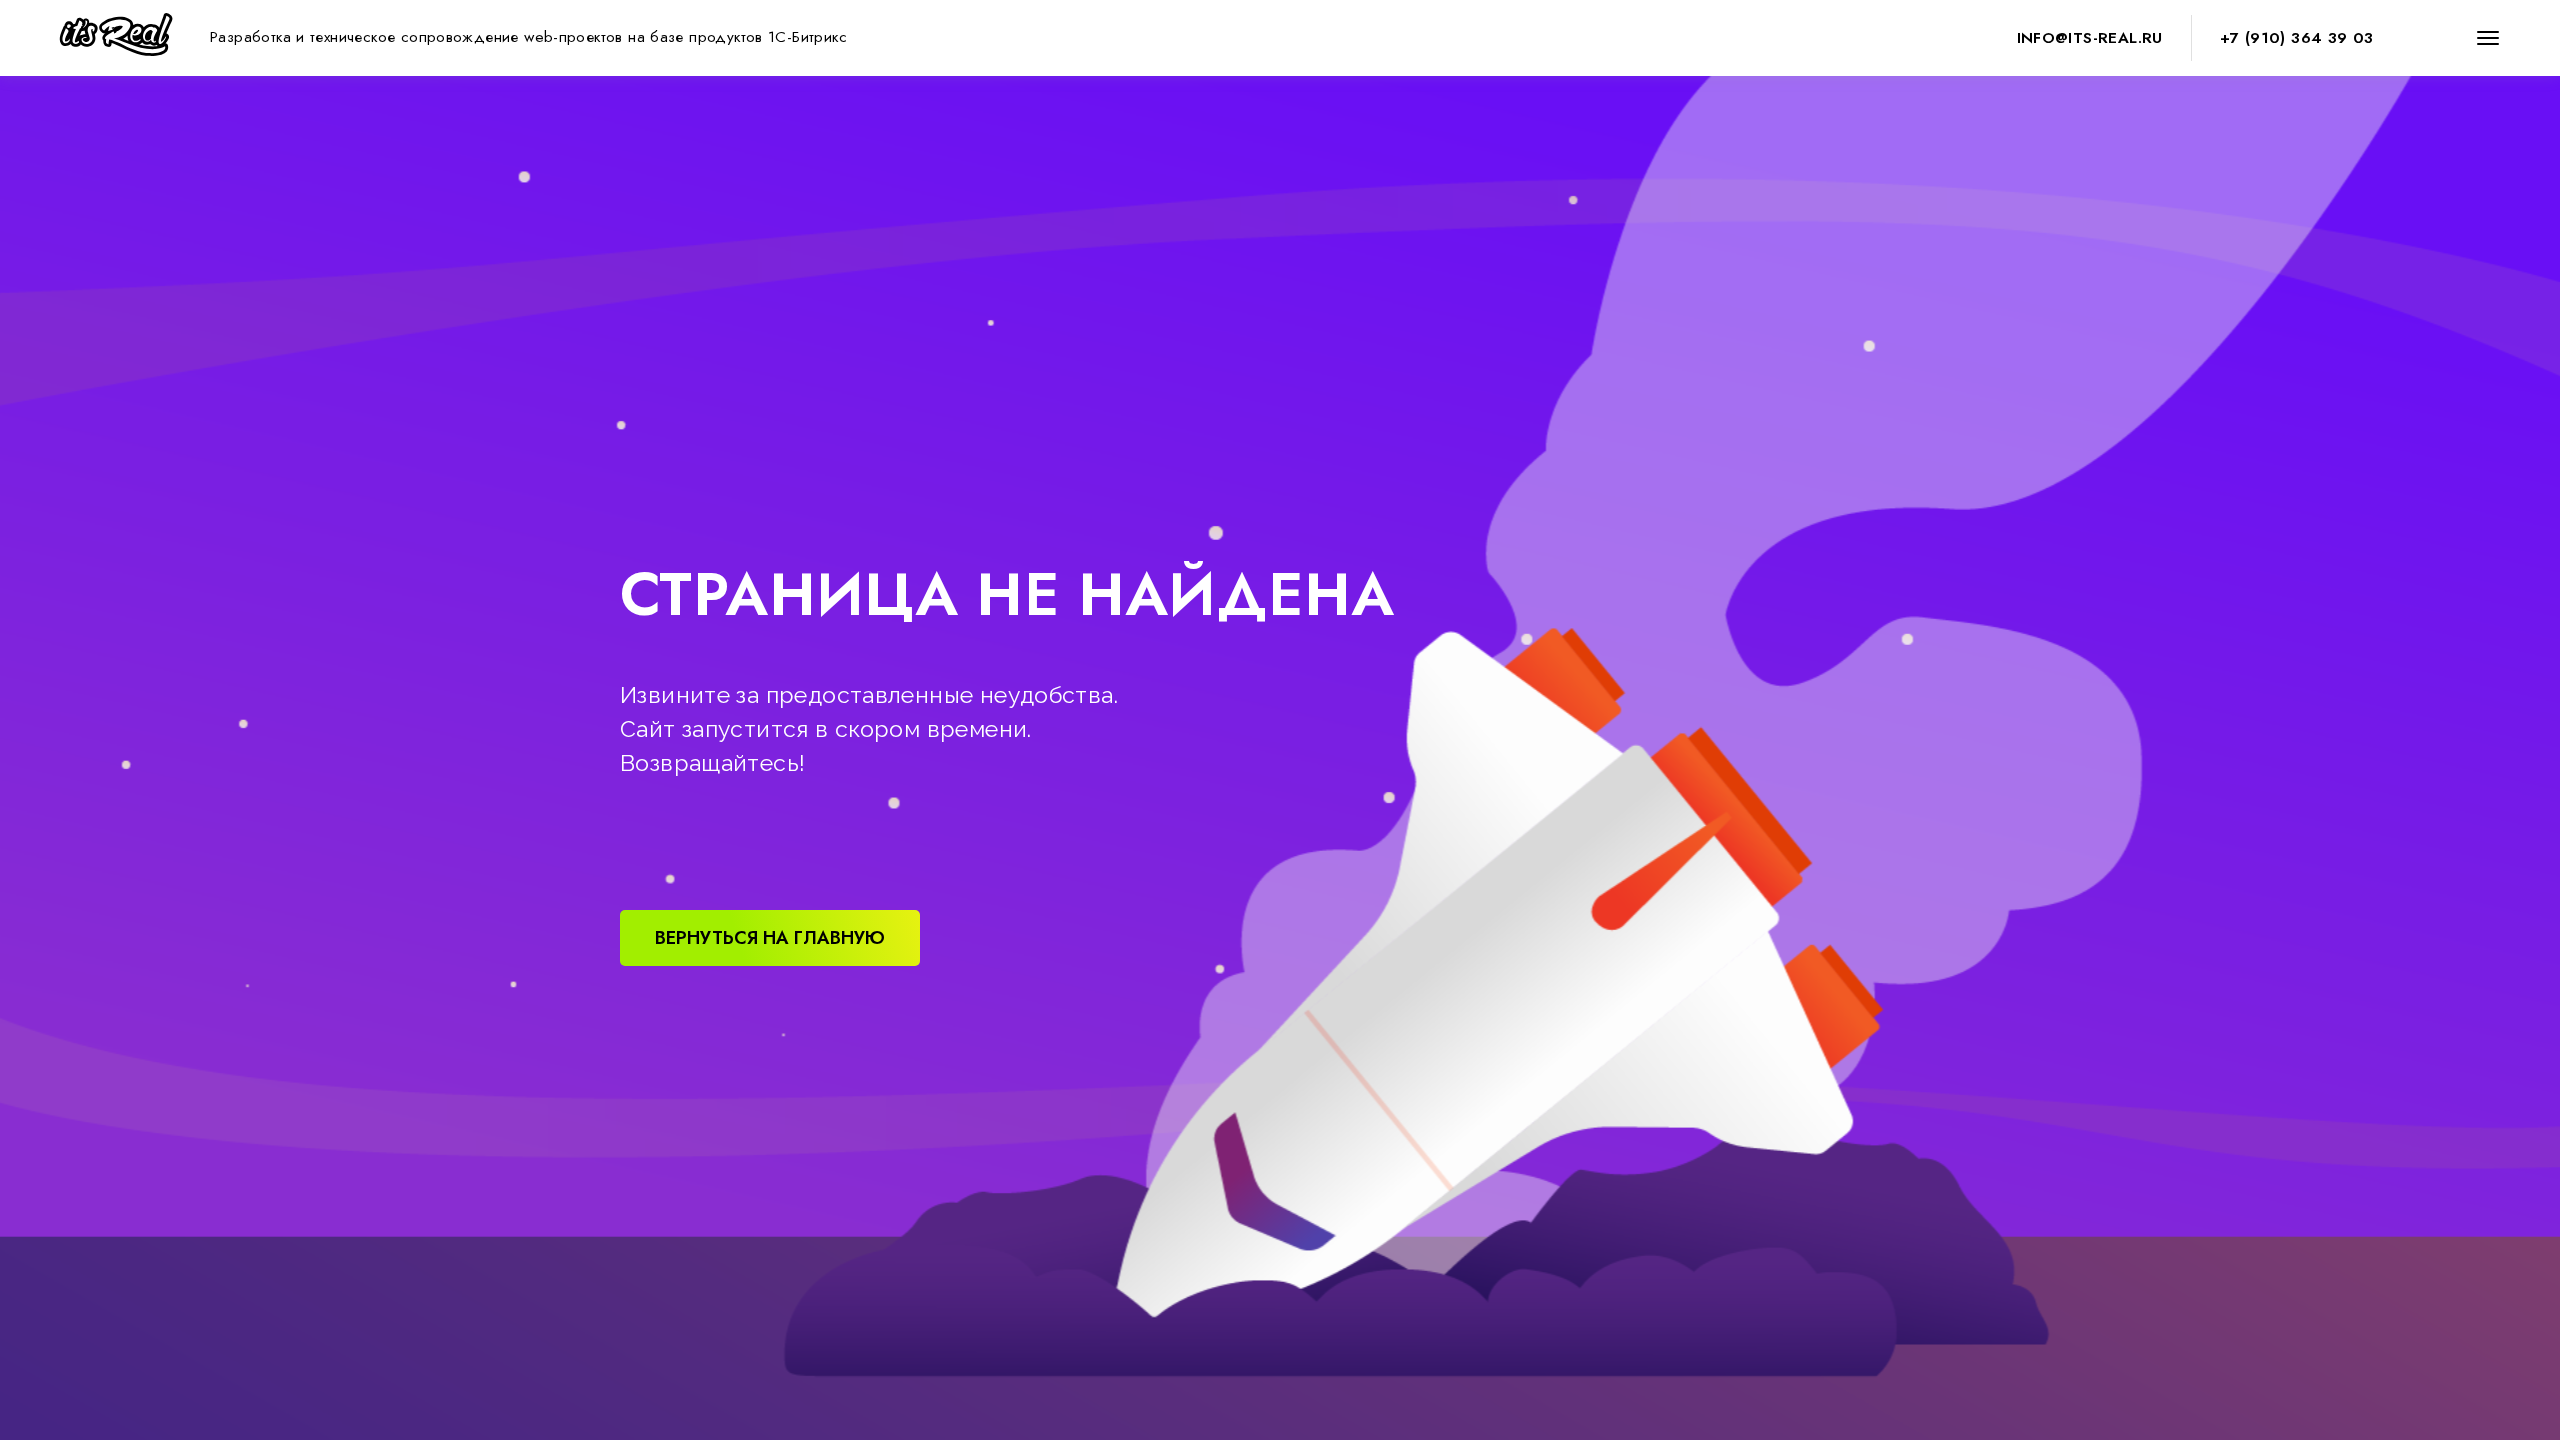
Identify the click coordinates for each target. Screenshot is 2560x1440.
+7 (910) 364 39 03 (2297, 38)
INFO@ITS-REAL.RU (2090, 38)
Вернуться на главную (770, 938)
